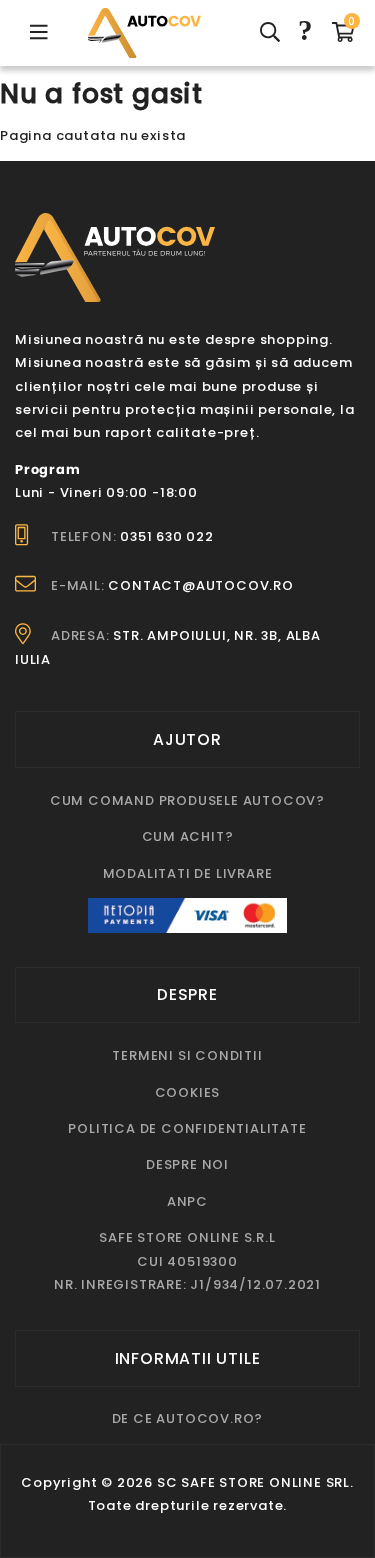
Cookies (188, 1092)
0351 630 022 (167, 536)
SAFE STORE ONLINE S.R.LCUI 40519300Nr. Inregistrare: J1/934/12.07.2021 (187, 1261)
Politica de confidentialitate (187, 1128)
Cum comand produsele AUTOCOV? (187, 800)
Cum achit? (188, 836)
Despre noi (187, 1164)
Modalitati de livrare (188, 873)
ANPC (187, 1201)
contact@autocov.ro (200, 585)
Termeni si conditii (187, 1055)
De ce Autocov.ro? (188, 1418)
